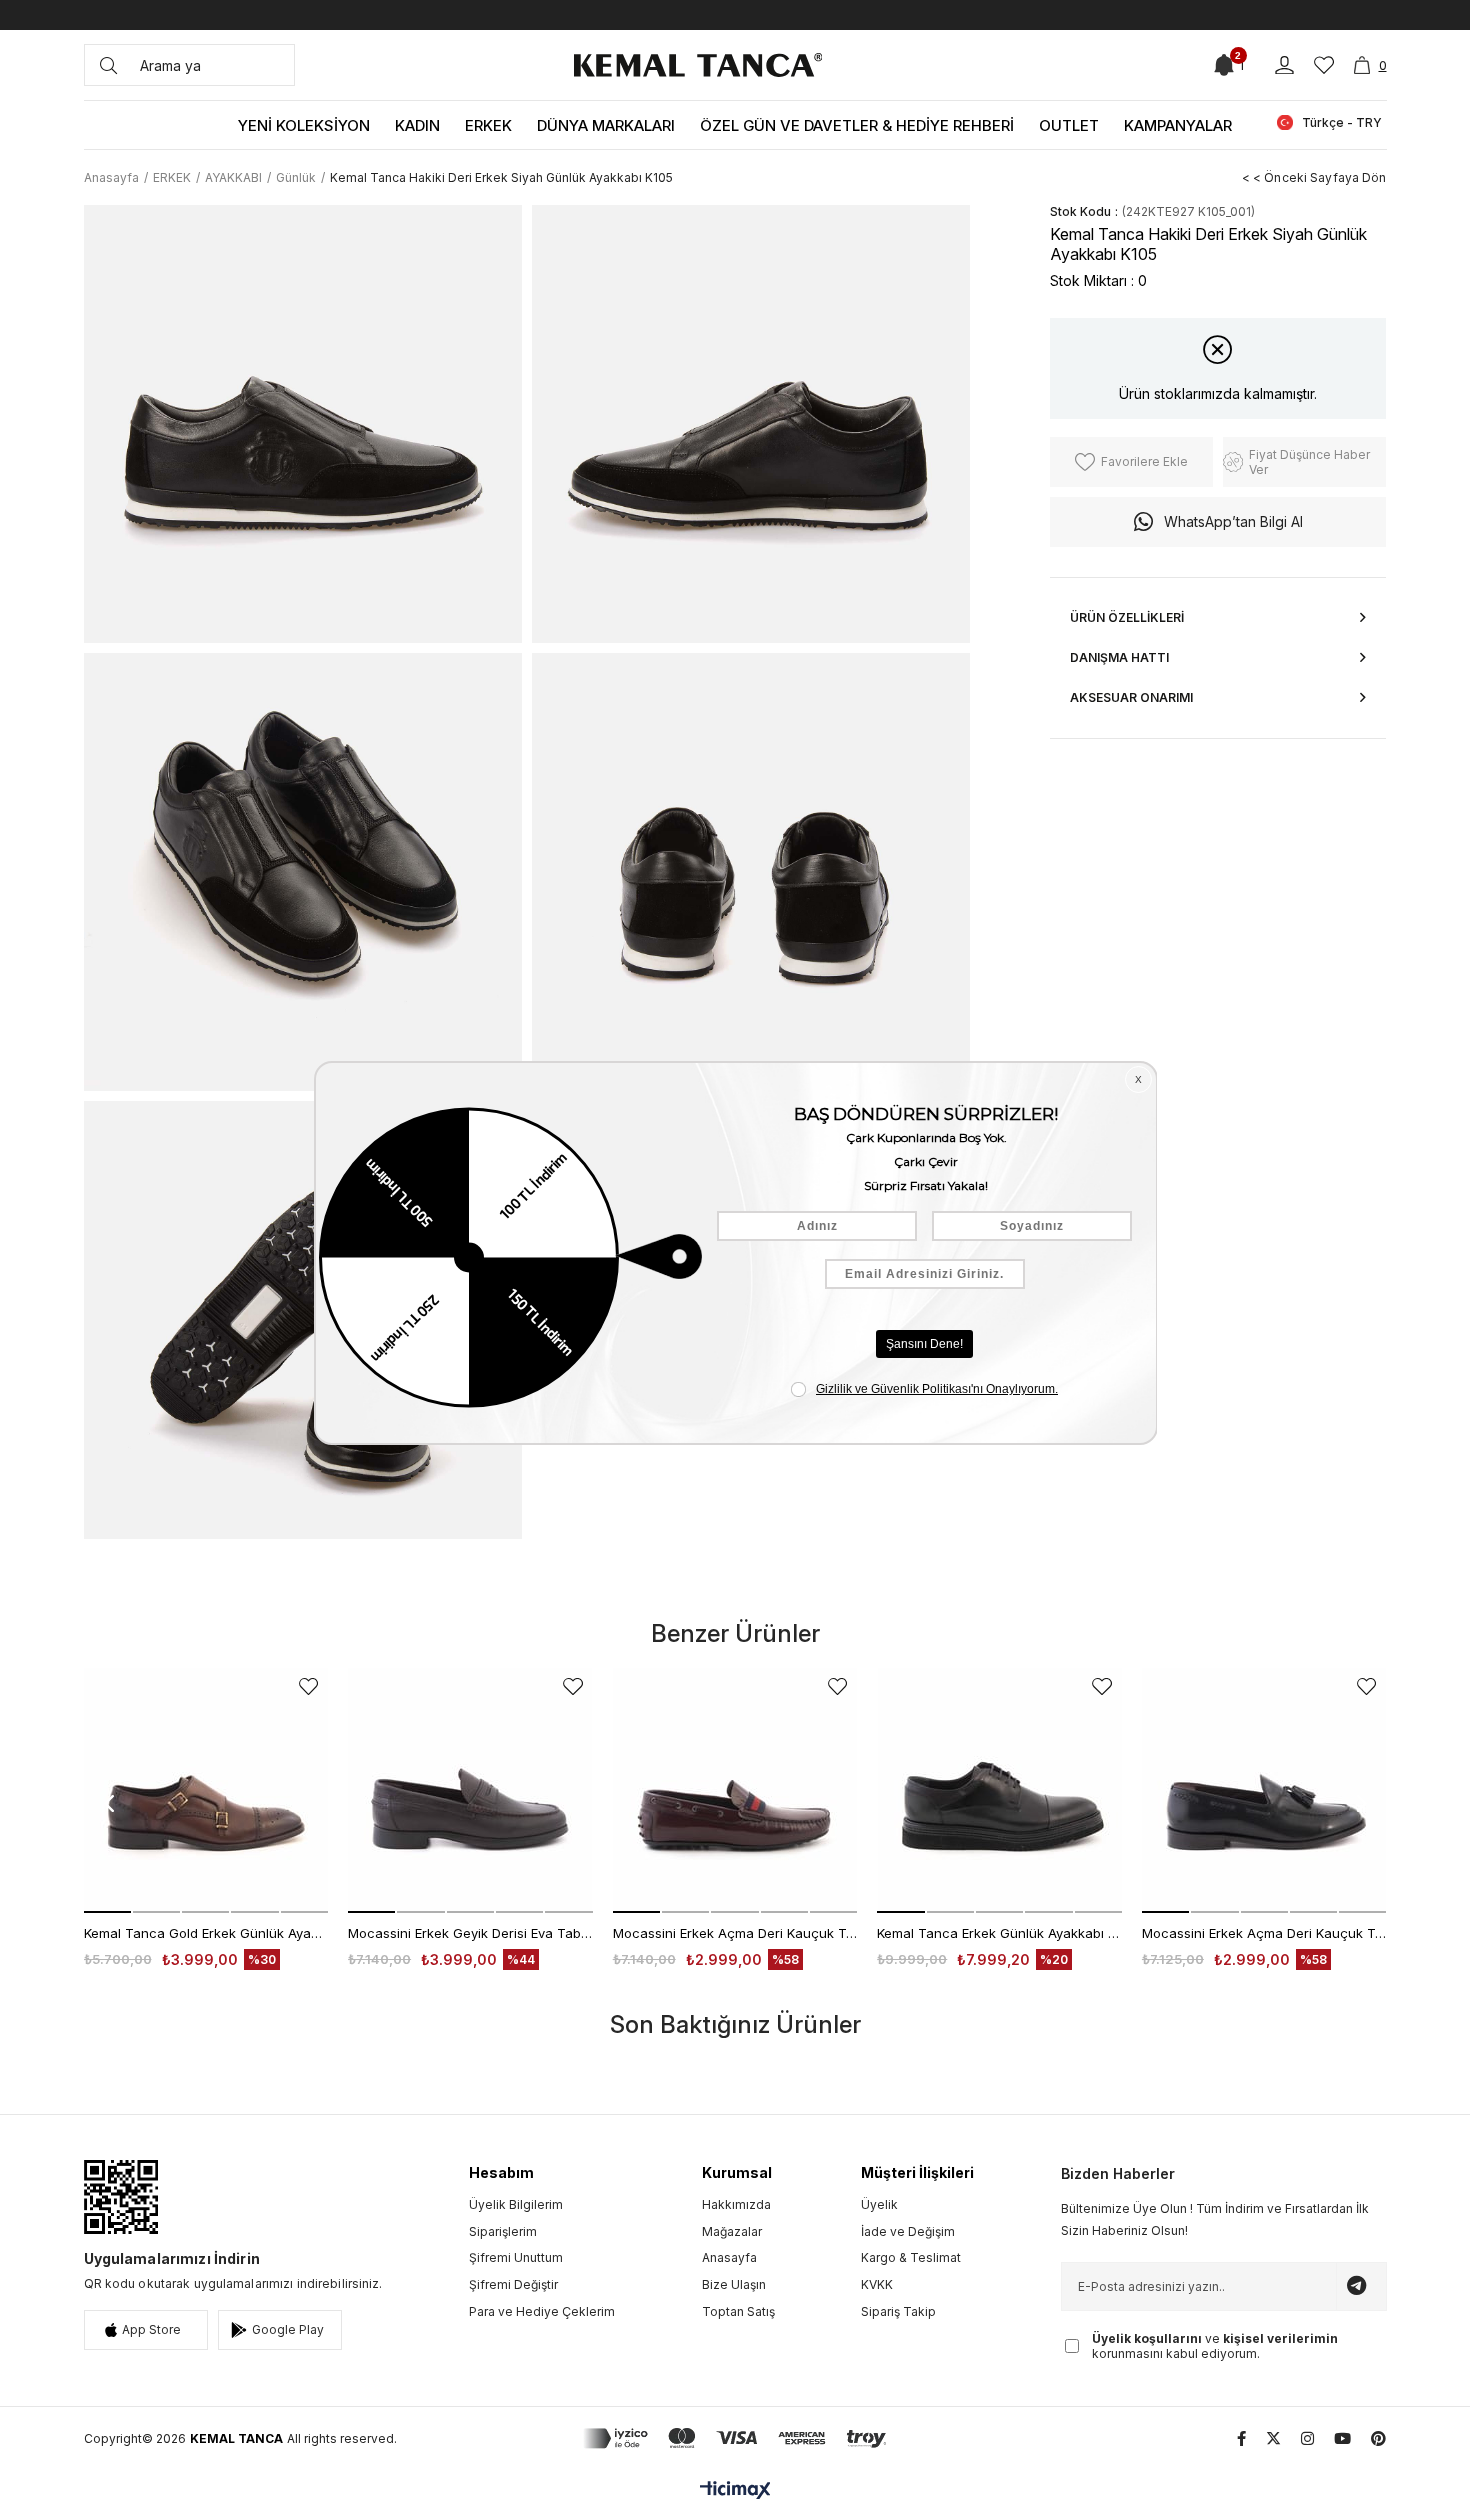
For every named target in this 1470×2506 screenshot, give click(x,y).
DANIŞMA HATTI (1119, 657)
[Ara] (108, 65)
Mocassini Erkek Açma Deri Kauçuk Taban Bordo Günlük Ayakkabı (735, 1933)
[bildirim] (1224, 65)
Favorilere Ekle (308, 1686)
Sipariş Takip (898, 2311)
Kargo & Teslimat (911, 2257)
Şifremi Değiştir (513, 2284)
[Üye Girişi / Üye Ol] (1284, 65)
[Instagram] (1307, 2438)
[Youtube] (1342, 2438)
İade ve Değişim (908, 2231)
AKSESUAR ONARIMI (1131, 697)
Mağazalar (732, 2231)
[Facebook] (1241, 2438)
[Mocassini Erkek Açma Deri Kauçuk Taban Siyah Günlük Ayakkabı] (1264, 1790)
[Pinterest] (1378, 2438)
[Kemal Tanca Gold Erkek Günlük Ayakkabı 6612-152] (206, 1790)
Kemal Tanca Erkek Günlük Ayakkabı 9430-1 (999, 1933)
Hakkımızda (736, 2204)
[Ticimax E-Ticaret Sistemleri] (735, 2491)
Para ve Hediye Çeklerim (542, 2311)
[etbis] (121, 2197)
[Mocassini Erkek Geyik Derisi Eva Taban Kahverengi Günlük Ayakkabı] (470, 1790)
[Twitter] (1273, 2438)
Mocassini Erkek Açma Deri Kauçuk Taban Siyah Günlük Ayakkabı (1264, 1933)
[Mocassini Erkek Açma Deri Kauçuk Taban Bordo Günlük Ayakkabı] (735, 1790)
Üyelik (879, 2204)
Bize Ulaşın (734, 2284)
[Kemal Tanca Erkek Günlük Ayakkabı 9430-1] (999, 1790)
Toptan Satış (738, 2311)
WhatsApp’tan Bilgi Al (1233, 521)
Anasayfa (729, 2257)
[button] (107, 1912)
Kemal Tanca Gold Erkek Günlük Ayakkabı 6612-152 (206, 1933)
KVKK (877, 2284)
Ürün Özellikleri (1127, 617)
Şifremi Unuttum (516, 2257)
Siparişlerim (503, 2231)
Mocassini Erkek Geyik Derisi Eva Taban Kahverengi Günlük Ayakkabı (470, 1933)
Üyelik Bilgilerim (516, 2204)
